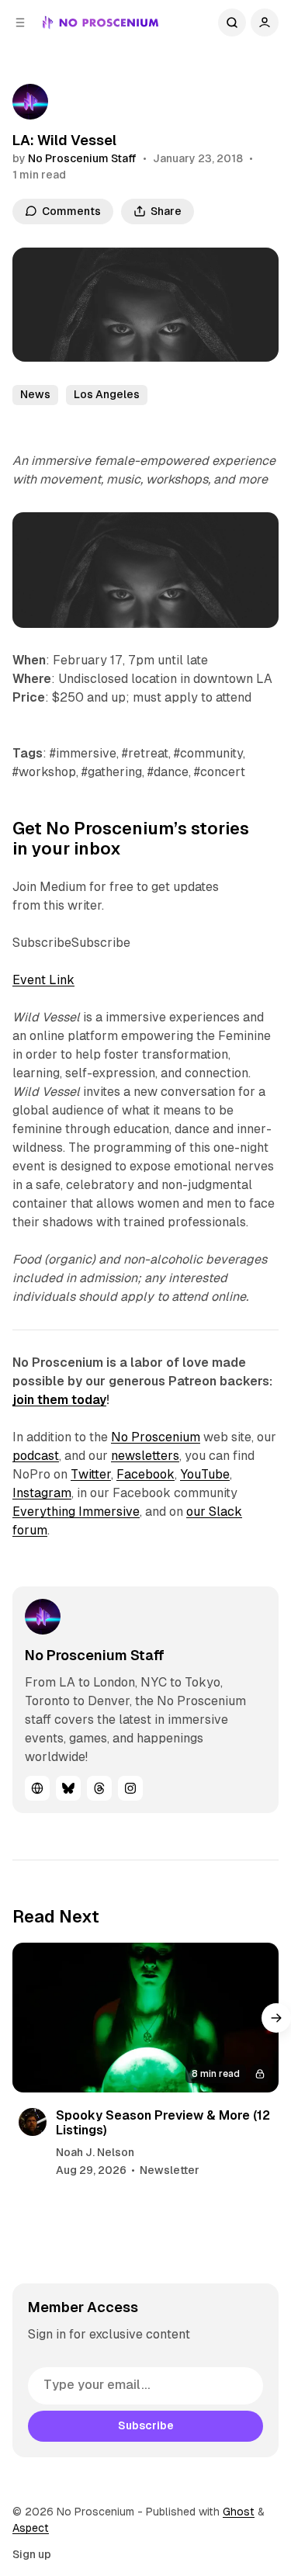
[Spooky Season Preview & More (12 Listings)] (145, 2018)
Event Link (43, 980)
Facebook (145, 1474)
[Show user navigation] (265, 23)
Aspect (31, 2528)
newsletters (145, 1456)
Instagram (42, 1493)
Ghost (239, 2512)
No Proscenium (156, 1437)
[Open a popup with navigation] (20, 23)
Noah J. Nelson (95, 2152)
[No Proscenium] (100, 23)
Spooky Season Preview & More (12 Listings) (163, 2123)
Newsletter (170, 2170)
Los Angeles (107, 394)
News (35, 394)
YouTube (205, 1474)
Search (232, 23)
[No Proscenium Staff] (30, 102)
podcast (36, 1456)
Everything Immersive (76, 1512)
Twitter (91, 1474)
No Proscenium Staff (82, 158)
